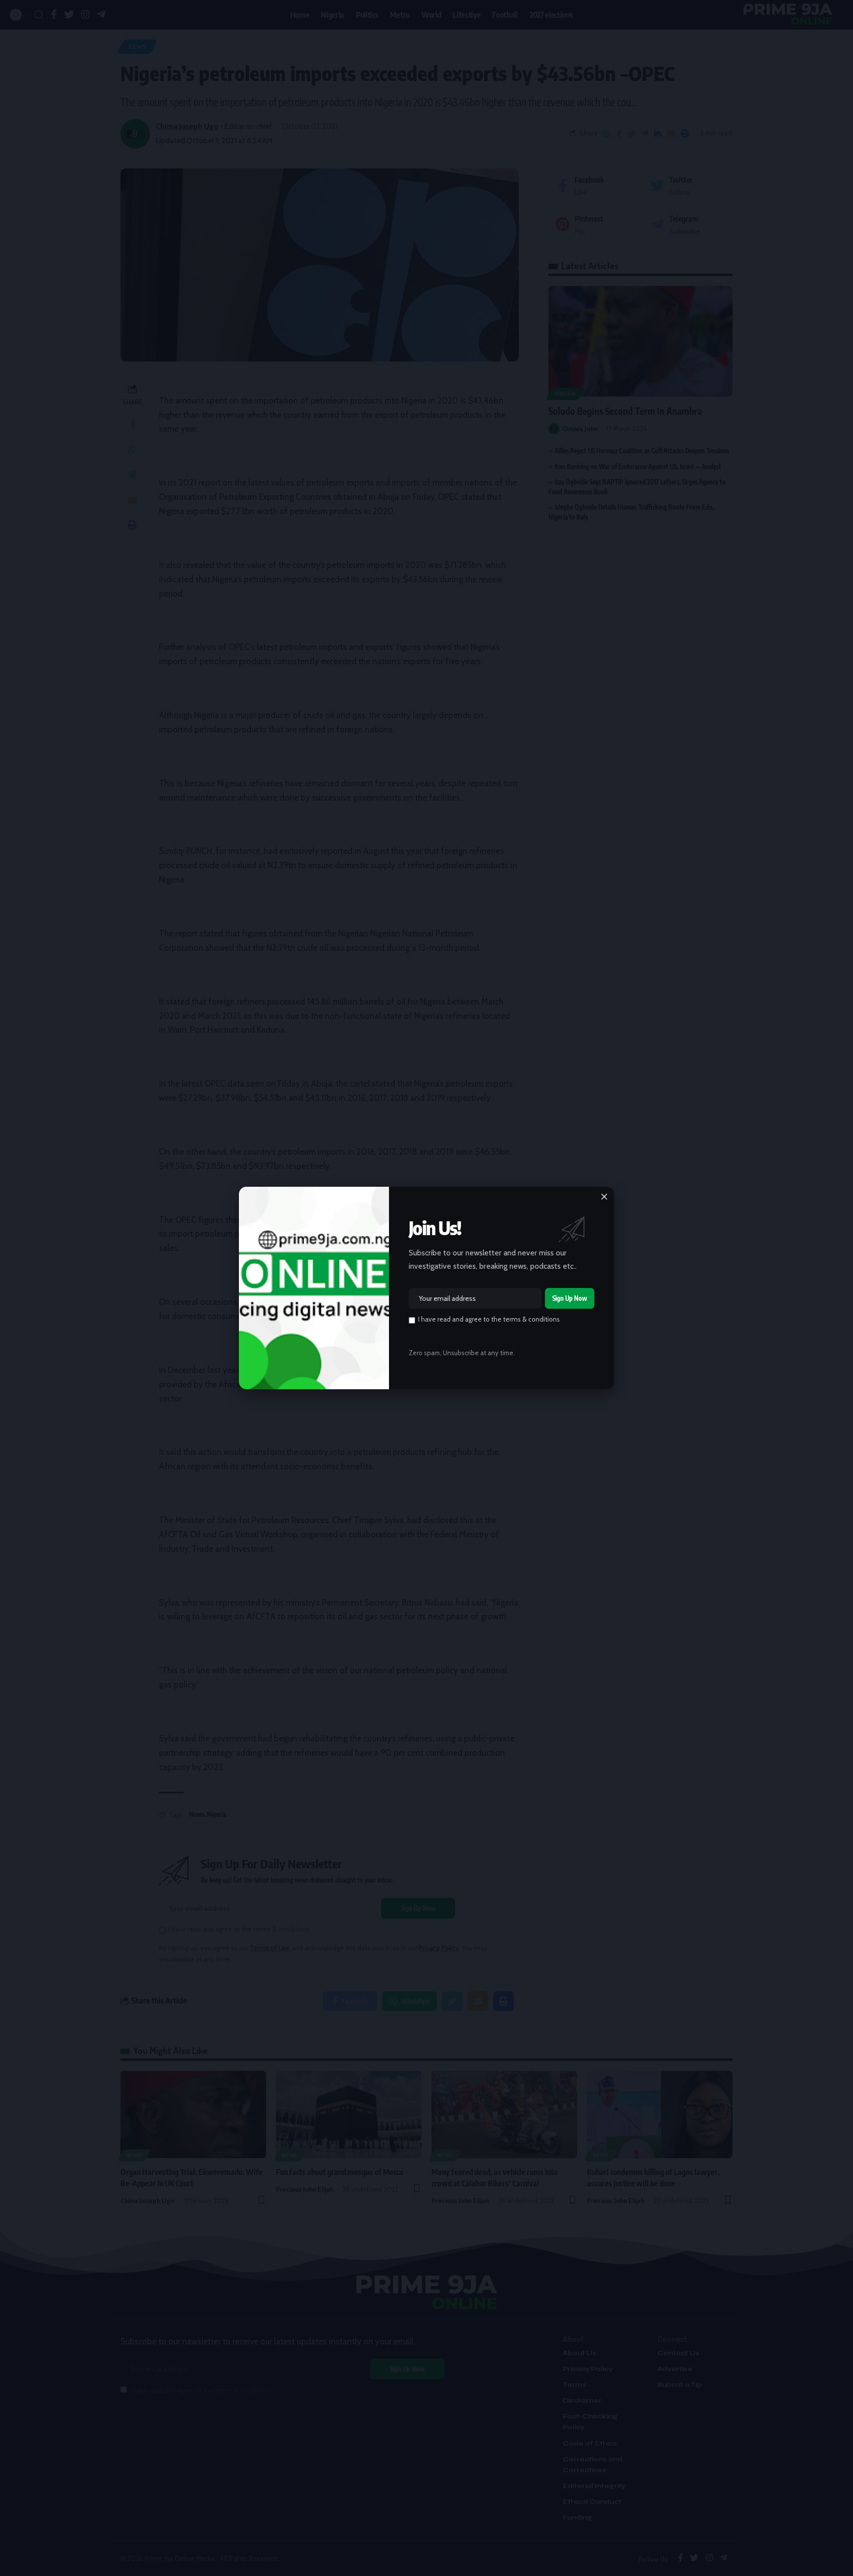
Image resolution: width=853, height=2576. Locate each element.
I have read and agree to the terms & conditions (489, 1319)
